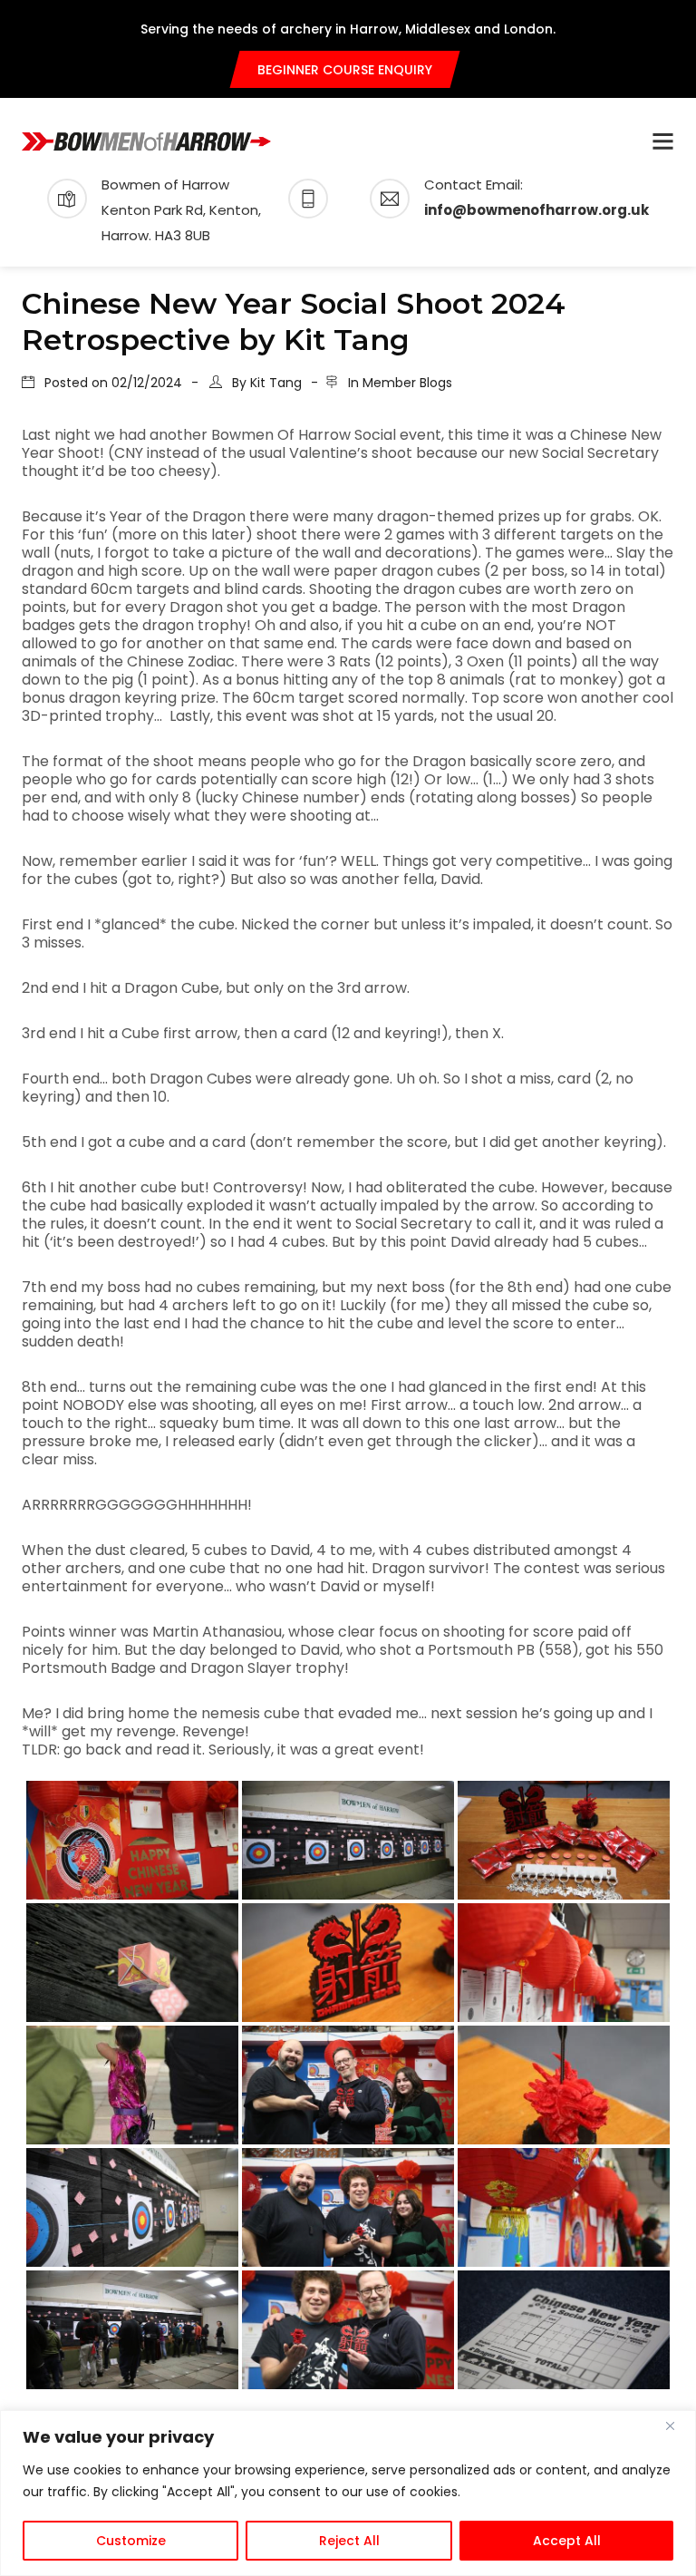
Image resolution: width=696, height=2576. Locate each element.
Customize (131, 2541)
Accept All (567, 2541)
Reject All (349, 2541)
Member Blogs (407, 383)
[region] (348, 2493)
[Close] (677, 2425)
